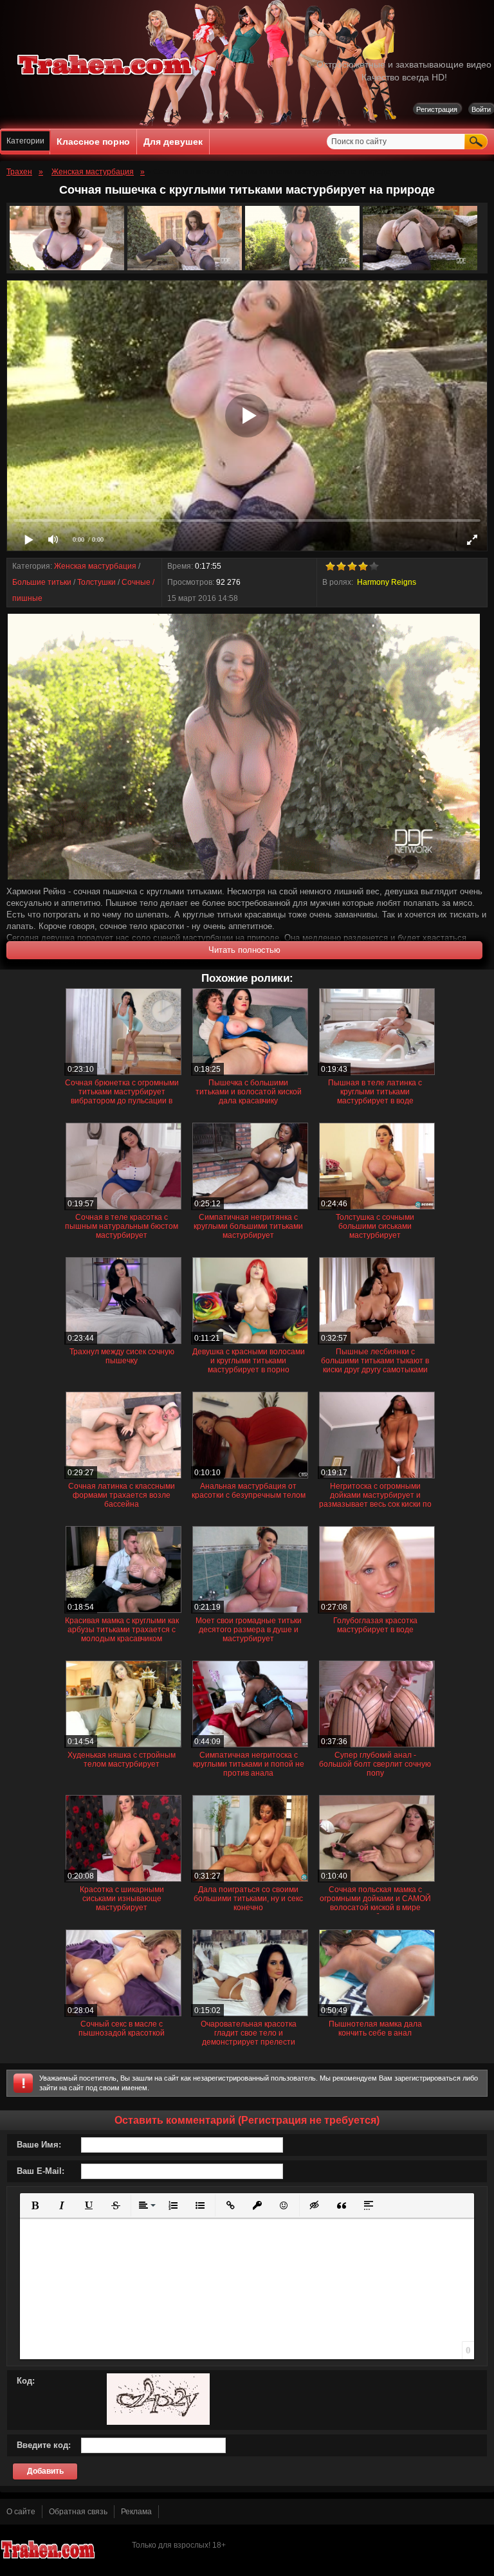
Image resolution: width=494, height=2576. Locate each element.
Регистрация (437, 109)
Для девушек (173, 142)
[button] (35, 2205)
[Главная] (105, 77)
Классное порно (93, 142)
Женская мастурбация (95, 566)
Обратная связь (78, 2512)
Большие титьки (42, 582)
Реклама (136, 2512)
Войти (481, 109)
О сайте (21, 2512)
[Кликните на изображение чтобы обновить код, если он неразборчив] (158, 2422)
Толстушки (96, 582)
